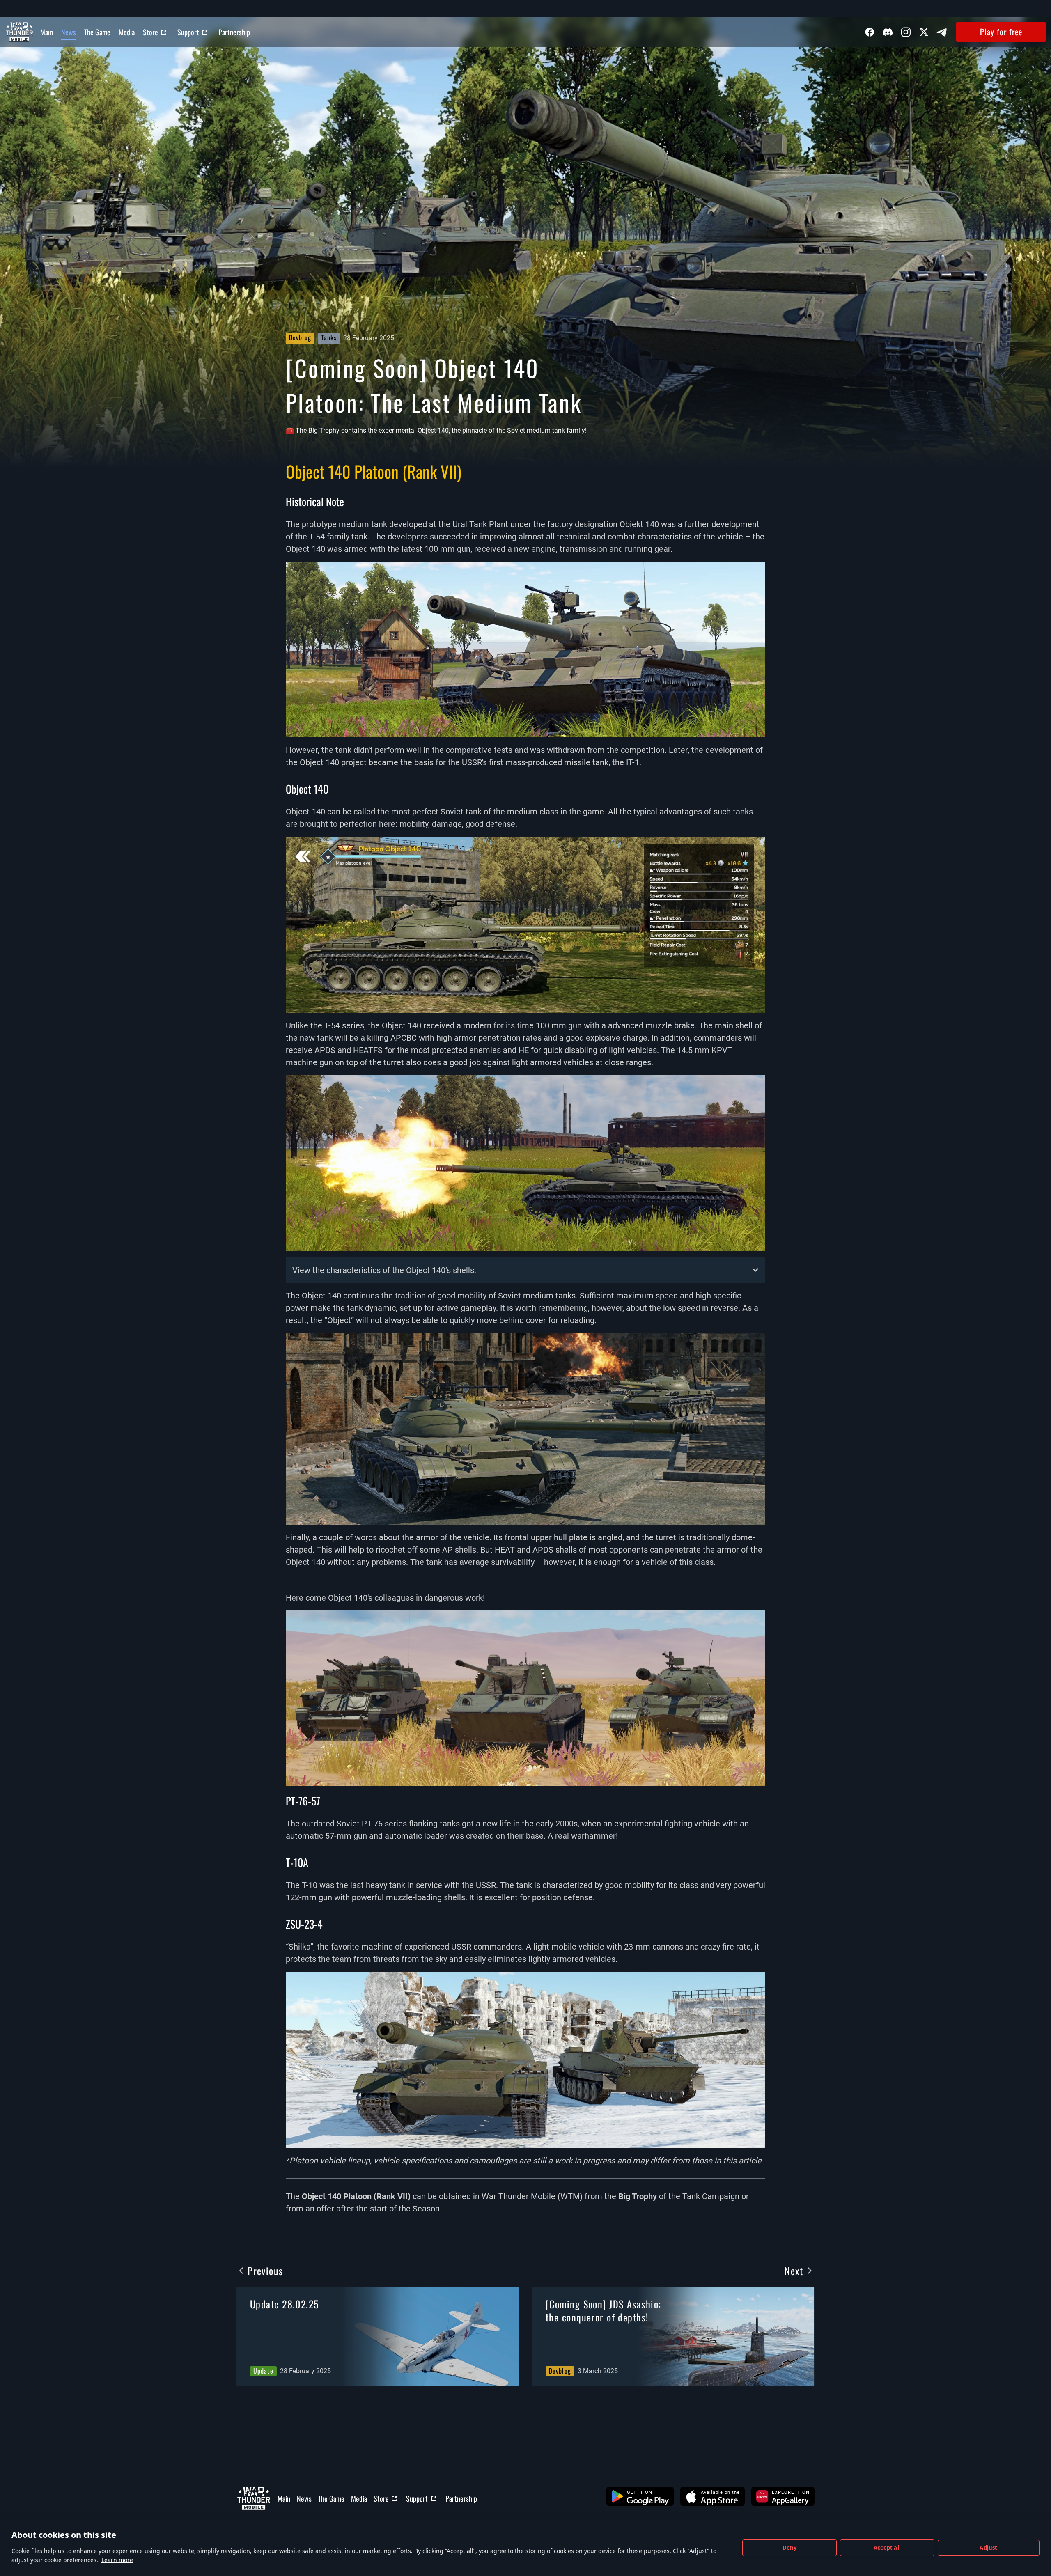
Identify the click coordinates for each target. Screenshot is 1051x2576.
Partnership (234, 32)
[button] (640, 2496)
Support (188, 32)
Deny (790, 2548)
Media (127, 32)
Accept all (887, 2548)
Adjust (988, 2548)
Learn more (117, 2560)
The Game (97, 32)
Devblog (300, 337)
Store (150, 32)
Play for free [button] (1001, 32)
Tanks (329, 337)
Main (47, 32)
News (69, 32)
